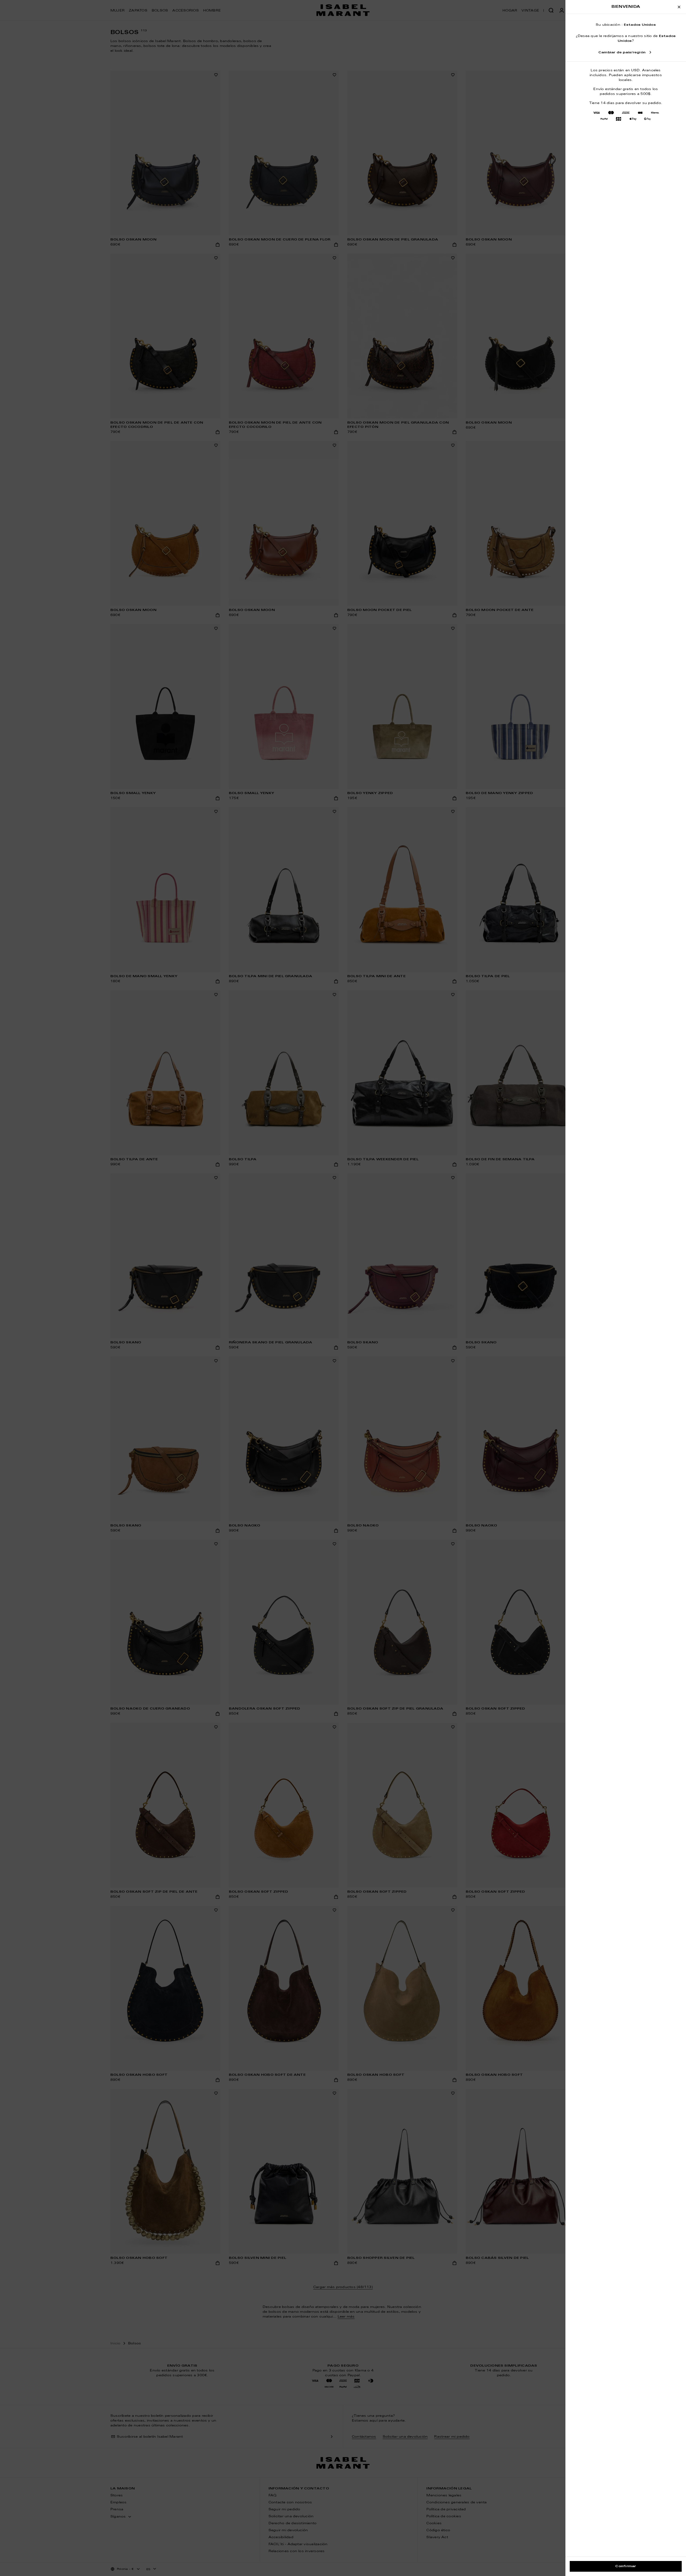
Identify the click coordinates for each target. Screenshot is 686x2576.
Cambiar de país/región (622, 53)
